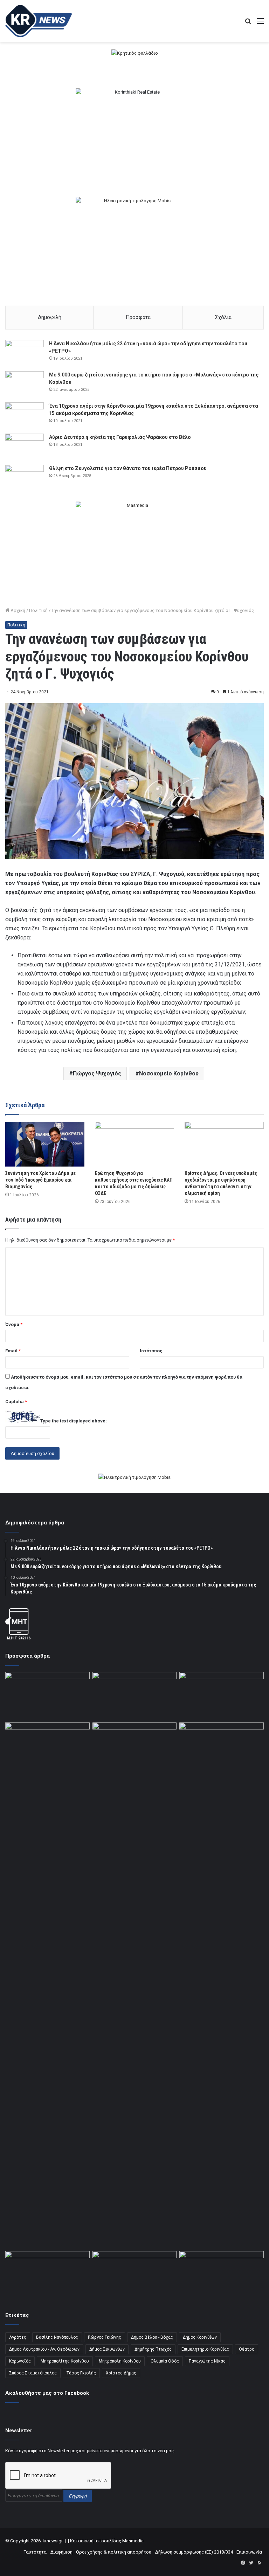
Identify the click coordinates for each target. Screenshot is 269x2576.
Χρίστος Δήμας (121, 2373)
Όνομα (14, 1324)
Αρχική (17, 610)
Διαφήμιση (61, 2552)
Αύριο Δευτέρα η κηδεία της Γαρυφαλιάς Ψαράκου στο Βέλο (120, 437)
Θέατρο (247, 2349)
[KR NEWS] (39, 21)
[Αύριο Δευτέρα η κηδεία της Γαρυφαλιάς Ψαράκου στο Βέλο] (25, 447)
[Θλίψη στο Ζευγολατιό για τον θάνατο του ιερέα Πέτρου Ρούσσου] (25, 478)
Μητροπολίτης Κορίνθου (65, 2361)
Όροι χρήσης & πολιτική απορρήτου (114, 2552)
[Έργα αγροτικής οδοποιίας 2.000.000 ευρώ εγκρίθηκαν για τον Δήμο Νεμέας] (222, 1985)
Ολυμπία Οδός (165, 2361)
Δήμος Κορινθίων (200, 2337)
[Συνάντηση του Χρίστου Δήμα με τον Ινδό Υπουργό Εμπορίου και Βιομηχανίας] (45, 1144)
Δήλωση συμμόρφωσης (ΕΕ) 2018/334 (194, 2552)
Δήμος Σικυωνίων (107, 2349)
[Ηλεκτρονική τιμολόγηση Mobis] (134, 1478)
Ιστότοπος (151, 1351)
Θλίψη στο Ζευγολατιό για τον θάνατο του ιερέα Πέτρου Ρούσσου (128, 468)
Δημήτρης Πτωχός (153, 2349)
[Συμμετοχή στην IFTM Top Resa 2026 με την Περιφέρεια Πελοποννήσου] (47, 1696)
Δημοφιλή (50, 317)
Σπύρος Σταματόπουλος (33, 2373)
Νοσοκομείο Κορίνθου (169, 1073)
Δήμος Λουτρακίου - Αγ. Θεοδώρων (44, 2349)
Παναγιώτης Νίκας (207, 2361)
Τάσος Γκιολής (81, 2373)
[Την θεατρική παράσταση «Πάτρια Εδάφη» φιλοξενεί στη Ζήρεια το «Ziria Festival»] (135, 1746)
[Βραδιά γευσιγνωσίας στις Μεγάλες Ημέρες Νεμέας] (47, 1746)
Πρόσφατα (138, 317)
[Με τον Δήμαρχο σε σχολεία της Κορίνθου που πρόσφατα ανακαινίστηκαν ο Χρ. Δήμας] (222, 2275)
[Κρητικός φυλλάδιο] (135, 53)
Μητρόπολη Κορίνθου (120, 2361)
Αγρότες (18, 2337)
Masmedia (133, 2541)
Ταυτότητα (35, 2552)
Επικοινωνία (249, 2552)
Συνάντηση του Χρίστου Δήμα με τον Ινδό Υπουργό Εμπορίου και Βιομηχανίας (40, 1180)
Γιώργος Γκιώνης (105, 2337)
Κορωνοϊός (20, 2361)
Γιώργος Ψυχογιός (97, 1073)
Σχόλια (223, 317)
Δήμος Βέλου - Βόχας (152, 2337)
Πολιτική (38, 610)
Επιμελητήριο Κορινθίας (205, 2349)
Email (13, 1351)
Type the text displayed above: (74, 1421)
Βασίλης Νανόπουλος (57, 2337)
